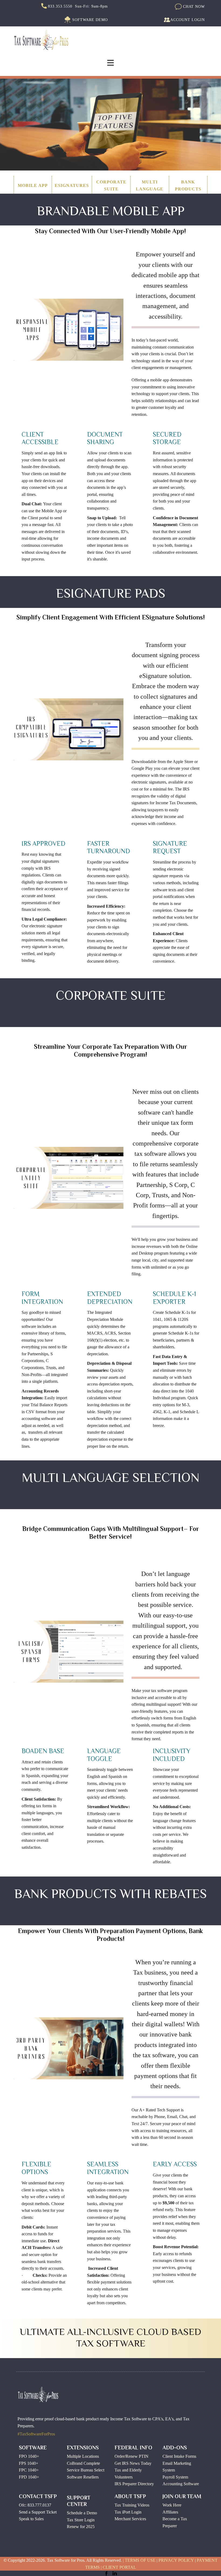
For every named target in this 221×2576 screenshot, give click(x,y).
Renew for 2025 (81, 2527)
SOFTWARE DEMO (89, 20)
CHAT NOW (193, 6)
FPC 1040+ (29, 2470)
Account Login (188, 20)
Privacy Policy (176, 2560)
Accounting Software (181, 2484)
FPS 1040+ (29, 2463)
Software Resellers (83, 2477)
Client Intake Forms (179, 2456)
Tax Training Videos (132, 2505)
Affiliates (170, 2512)
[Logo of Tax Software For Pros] (42, 40)
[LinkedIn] (115, 2573)
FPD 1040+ (29, 2477)
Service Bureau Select (86, 2470)
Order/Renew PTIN (132, 2456)
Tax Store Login (81, 2520)
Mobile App (33, 185)
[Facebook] (106, 2573)
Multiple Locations (83, 2456)
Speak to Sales (31, 2519)
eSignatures (72, 185)
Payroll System (175, 2477)
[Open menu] (110, 63)
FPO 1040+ (29, 2456)
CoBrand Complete (83, 2463)
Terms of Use (140, 2560)
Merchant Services (130, 2519)
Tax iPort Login (128, 2512)
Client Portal (119, 2567)
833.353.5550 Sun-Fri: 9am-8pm (77, 6)
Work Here (172, 2505)
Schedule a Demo (82, 2513)
